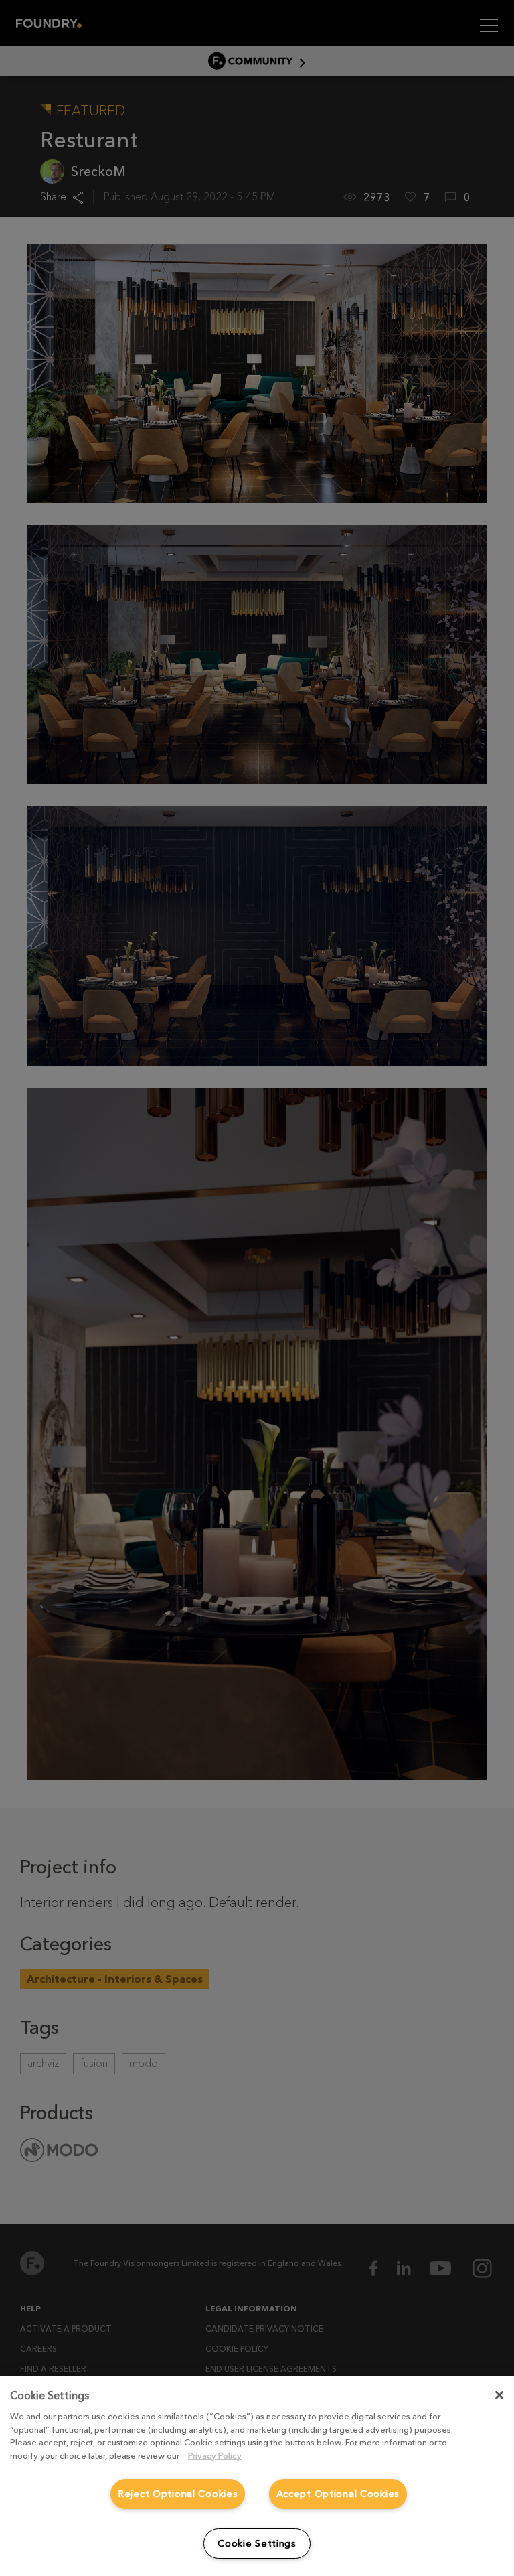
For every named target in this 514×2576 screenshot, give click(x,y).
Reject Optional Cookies (178, 2494)
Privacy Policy (215, 2456)
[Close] (499, 2395)
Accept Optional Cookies (338, 2494)
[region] (257, 2476)
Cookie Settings (257, 2543)
